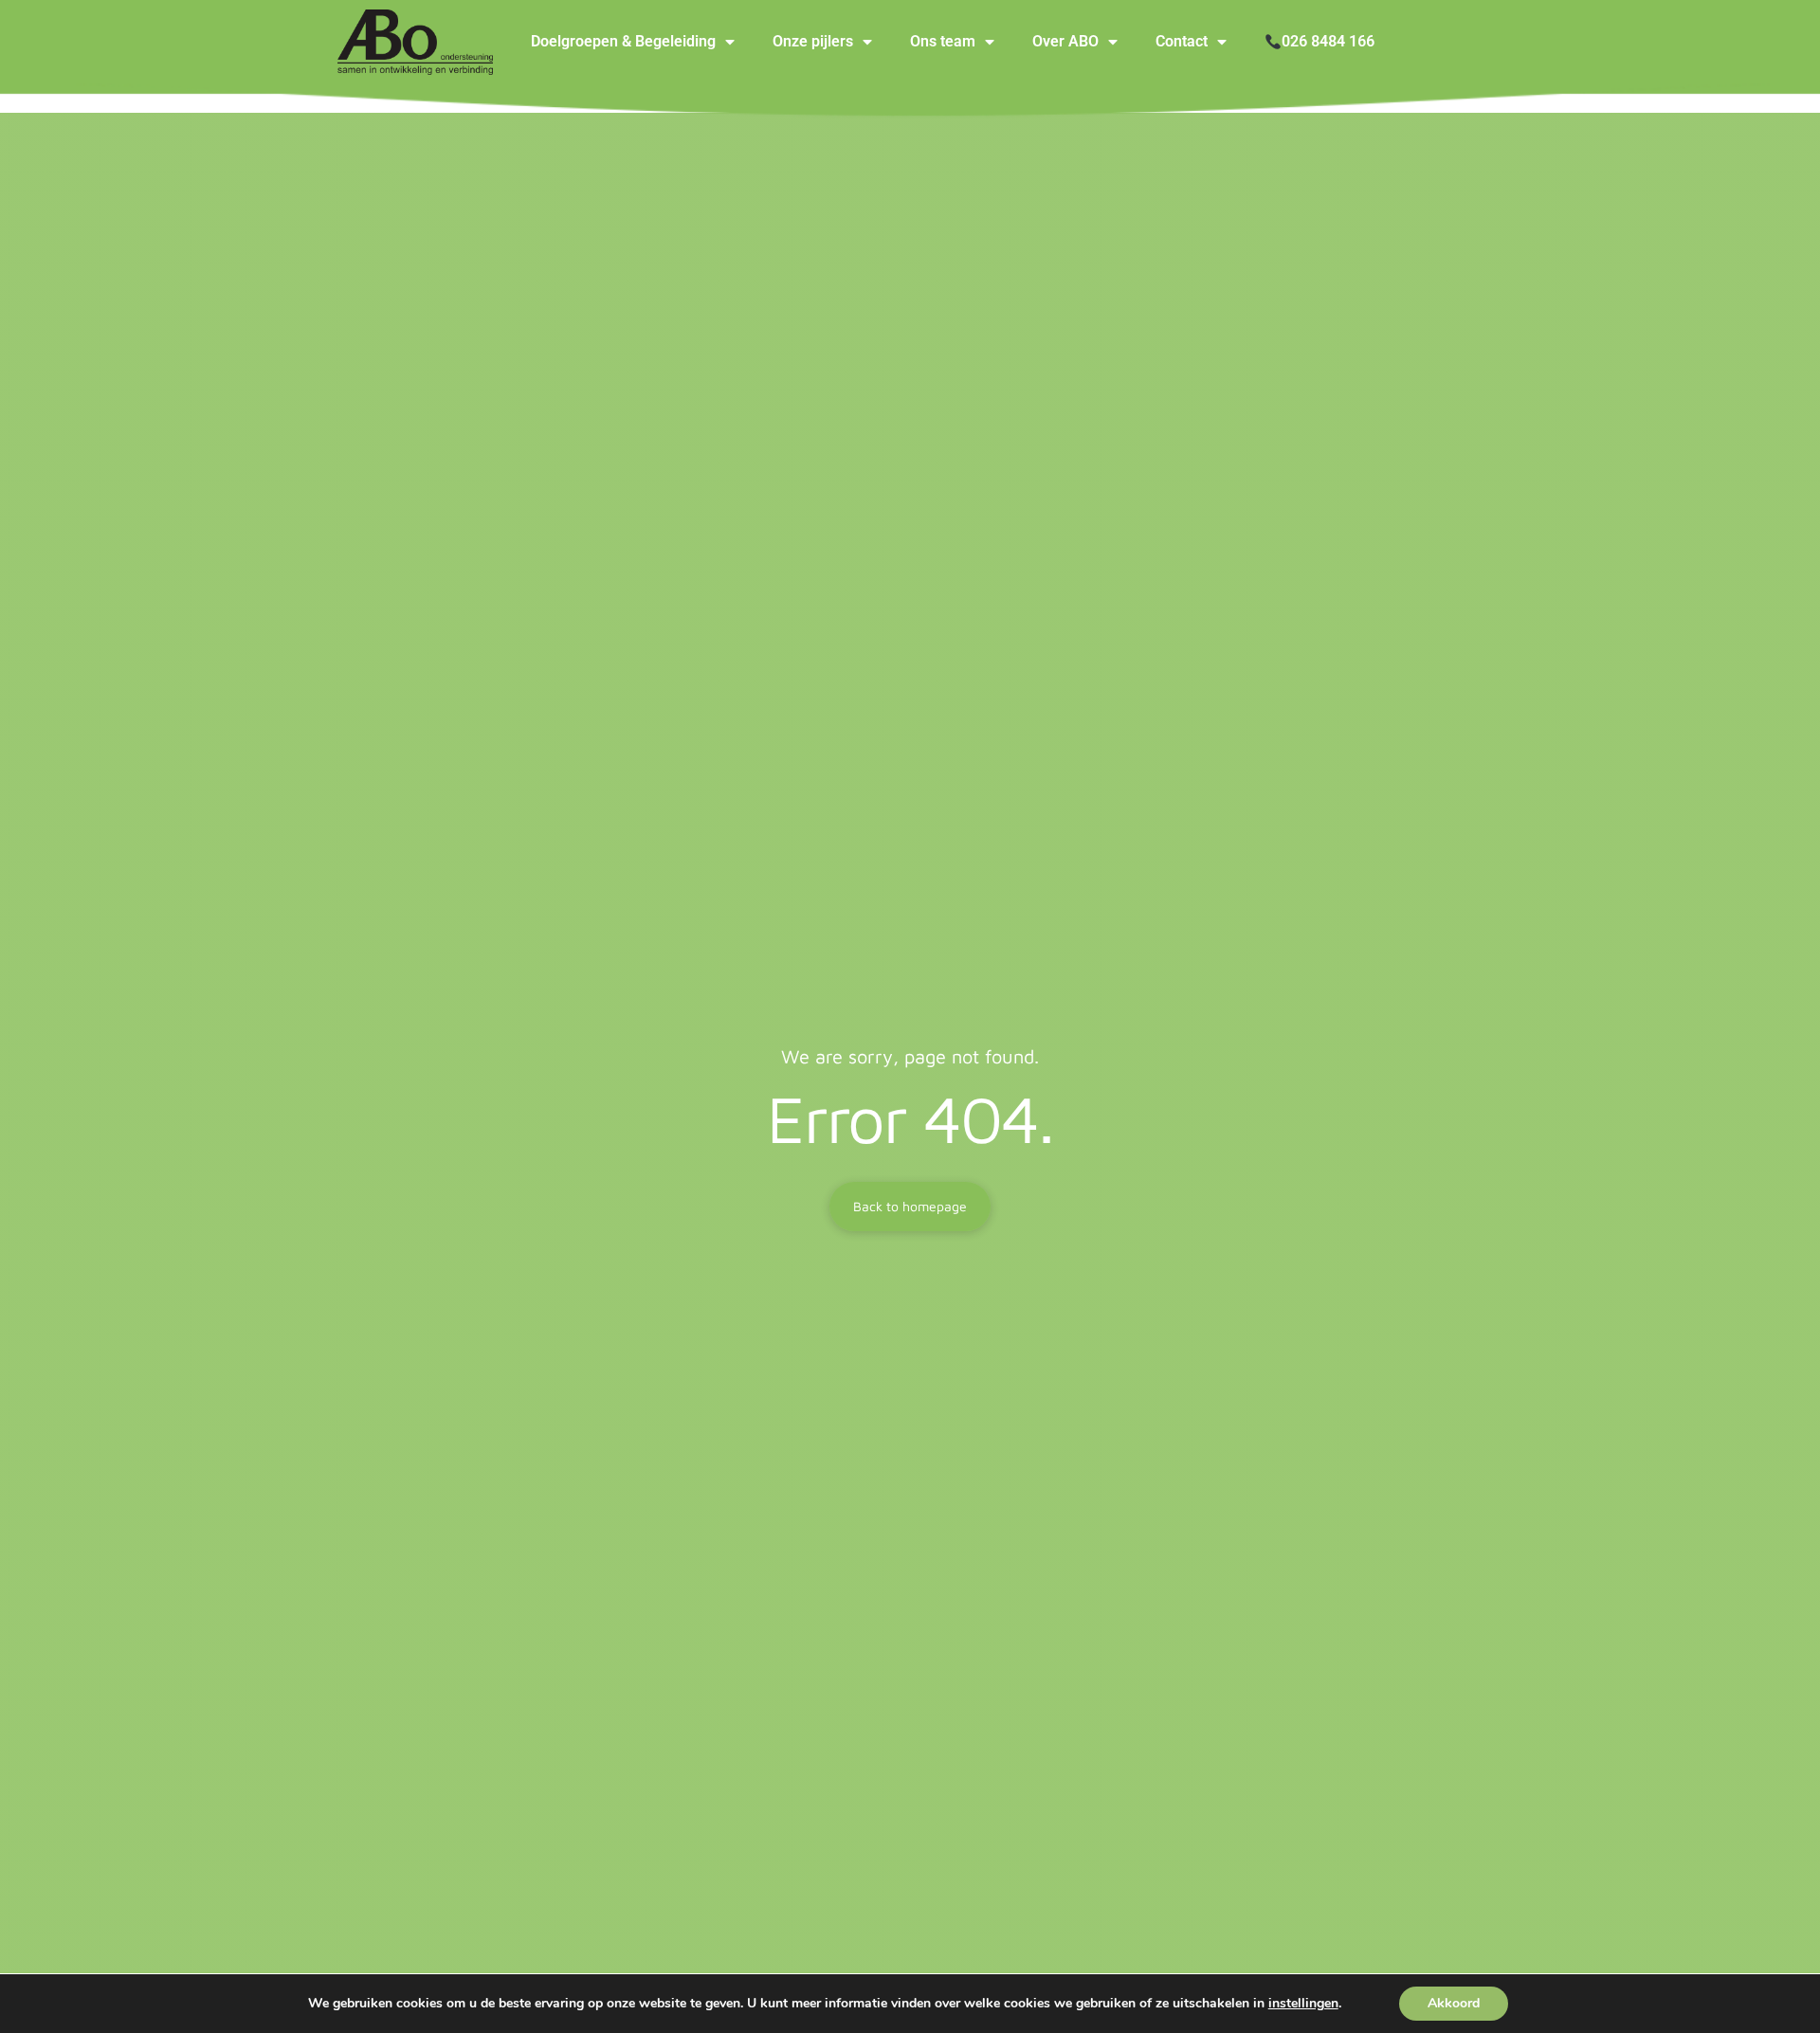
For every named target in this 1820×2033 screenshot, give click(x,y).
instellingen (1303, 2004)
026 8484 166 (1328, 41)
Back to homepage (910, 1206)
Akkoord (1454, 2003)
